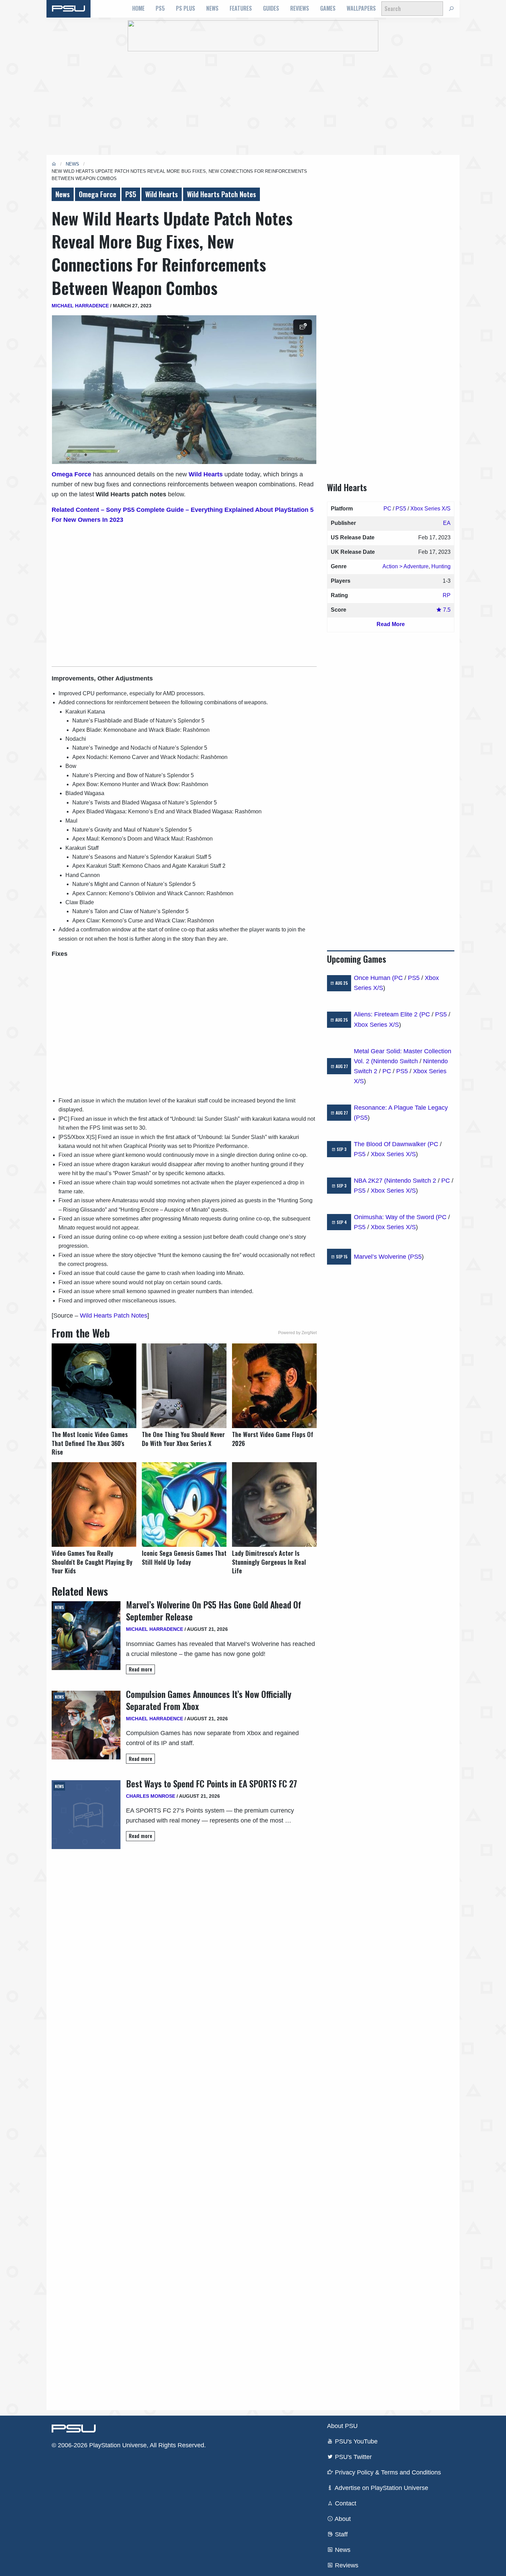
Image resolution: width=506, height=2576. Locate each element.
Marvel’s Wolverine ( (382, 1257)
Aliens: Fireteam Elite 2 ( (388, 1014)
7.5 (446, 610)
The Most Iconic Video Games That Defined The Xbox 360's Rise (90, 1443)
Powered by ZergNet (297, 1333)
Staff (340, 2534)
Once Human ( (374, 978)
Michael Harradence (80, 306)
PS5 (160, 8)
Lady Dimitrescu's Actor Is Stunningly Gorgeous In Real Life (269, 1562)
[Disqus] (184, 2126)
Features (241, 8)
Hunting (441, 566)
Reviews (300, 8)
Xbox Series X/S (430, 509)
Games (328, 8)
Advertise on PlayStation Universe (381, 2488)
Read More (391, 624)
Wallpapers (361, 8)
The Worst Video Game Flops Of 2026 (273, 1439)
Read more (140, 1669)
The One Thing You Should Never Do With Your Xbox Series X (183, 1439)
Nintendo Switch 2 (411, 1181)
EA (447, 523)
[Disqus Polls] (184, 1946)
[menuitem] (138, 9)
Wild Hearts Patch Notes (222, 194)
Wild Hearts (162, 194)
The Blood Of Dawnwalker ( (392, 1144)
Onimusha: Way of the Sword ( (396, 1217)
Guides (271, 8)
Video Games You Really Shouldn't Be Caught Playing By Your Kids (92, 1562)
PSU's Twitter (352, 2457)
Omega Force (98, 194)
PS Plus (186, 8)
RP (447, 595)
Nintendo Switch (396, 1061)
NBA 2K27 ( (370, 1181)
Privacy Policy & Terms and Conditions (387, 2472)
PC (387, 509)
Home (138, 8)
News (212, 8)
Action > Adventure (405, 566)
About (342, 2519)
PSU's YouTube (355, 2441)
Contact (345, 2503)
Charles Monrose (151, 1796)
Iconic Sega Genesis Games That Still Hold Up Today (184, 1558)
